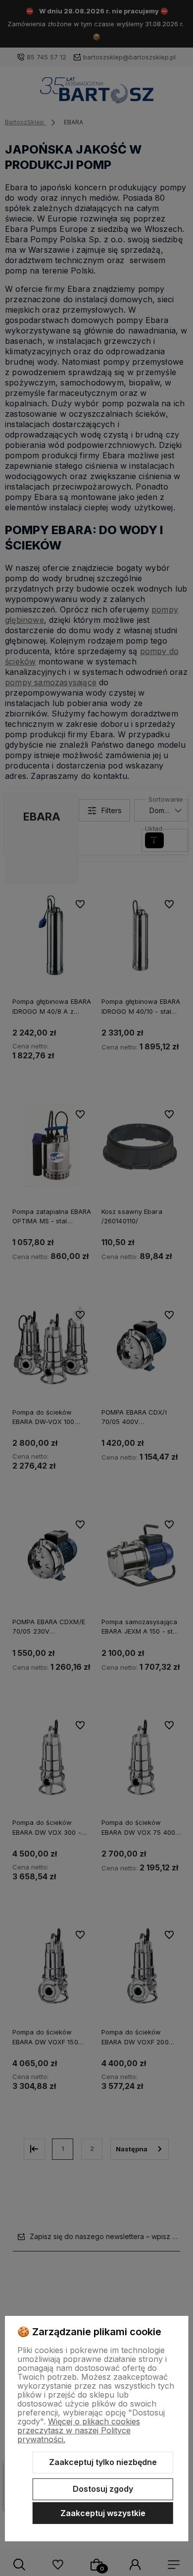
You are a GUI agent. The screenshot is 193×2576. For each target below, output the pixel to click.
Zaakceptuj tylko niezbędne (103, 2462)
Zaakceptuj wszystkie (103, 2513)
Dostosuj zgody (103, 2489)
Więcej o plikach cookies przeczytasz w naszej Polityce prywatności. (79, 2430)
